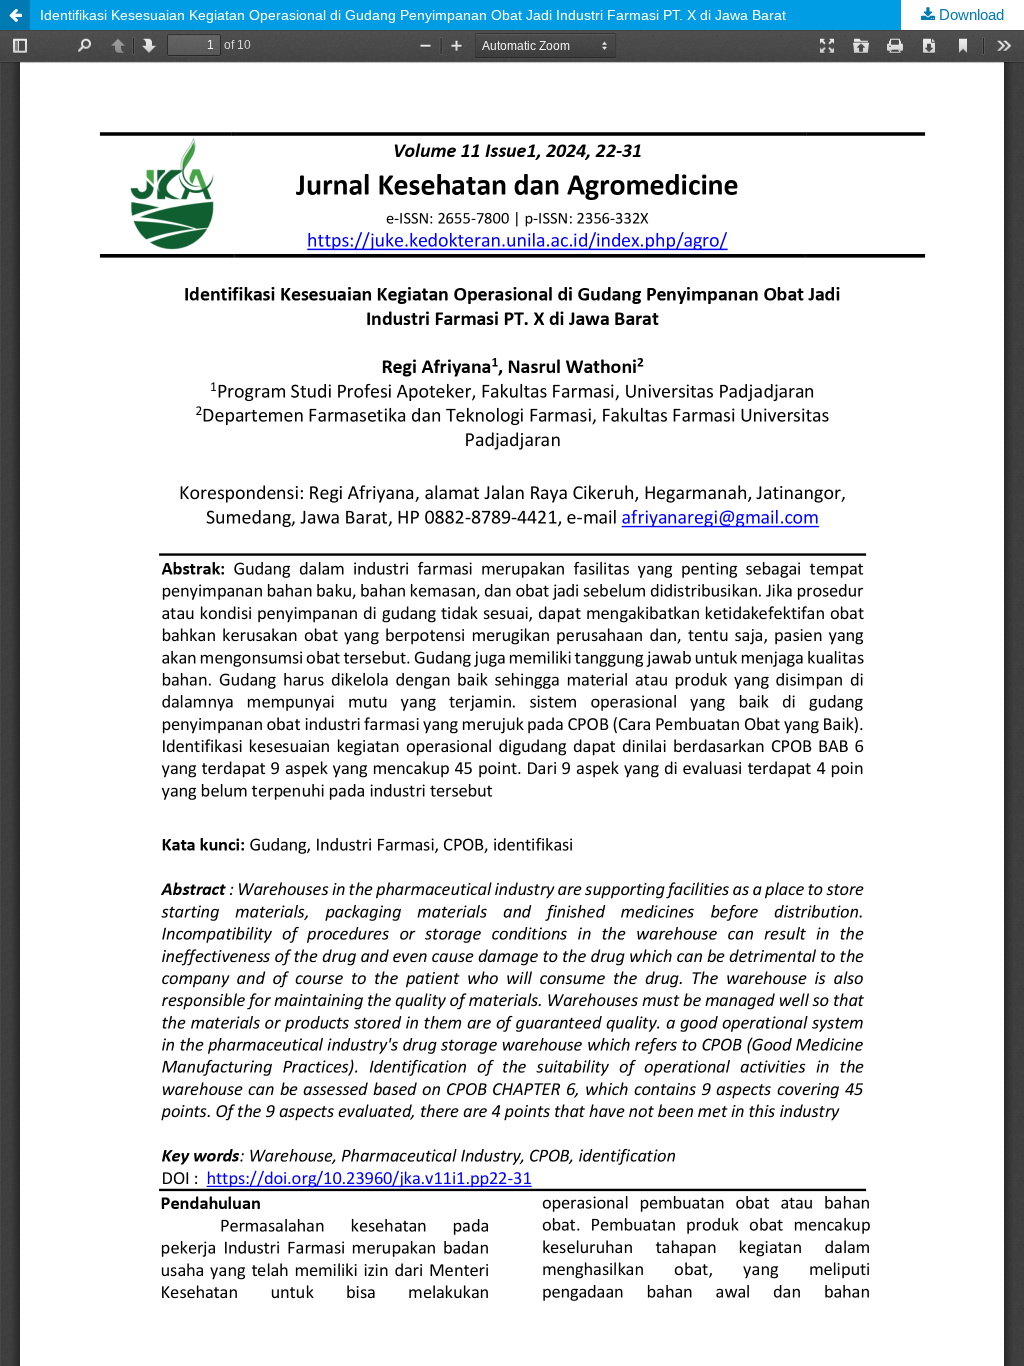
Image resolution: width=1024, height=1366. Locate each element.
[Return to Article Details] (15, 15)
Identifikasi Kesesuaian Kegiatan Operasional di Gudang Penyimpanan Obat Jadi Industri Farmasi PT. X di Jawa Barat (413, 15)
